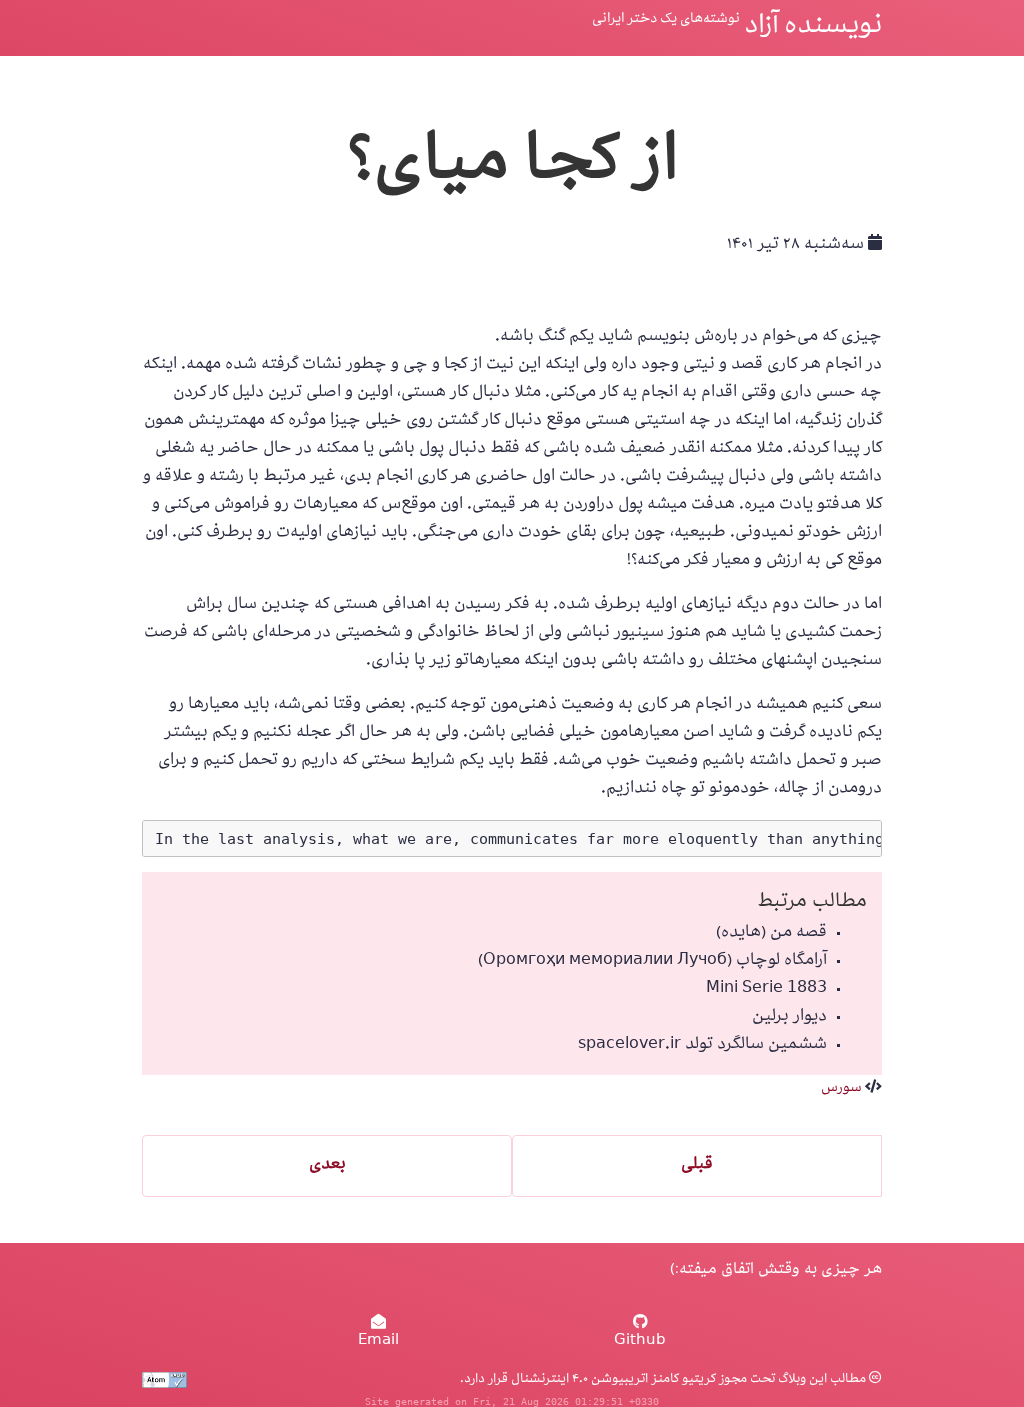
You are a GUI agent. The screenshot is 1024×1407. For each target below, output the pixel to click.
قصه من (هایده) (771, 934)
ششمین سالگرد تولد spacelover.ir (702, 1046)
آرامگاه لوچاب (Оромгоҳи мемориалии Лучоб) (652, 962)
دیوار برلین (789, 1018)
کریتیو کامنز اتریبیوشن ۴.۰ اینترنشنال (612, 1380)
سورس (841, 1089)
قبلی (697, 1166)
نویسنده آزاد (813, 28)
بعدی (327, 1166)
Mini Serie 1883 (766, 990)
